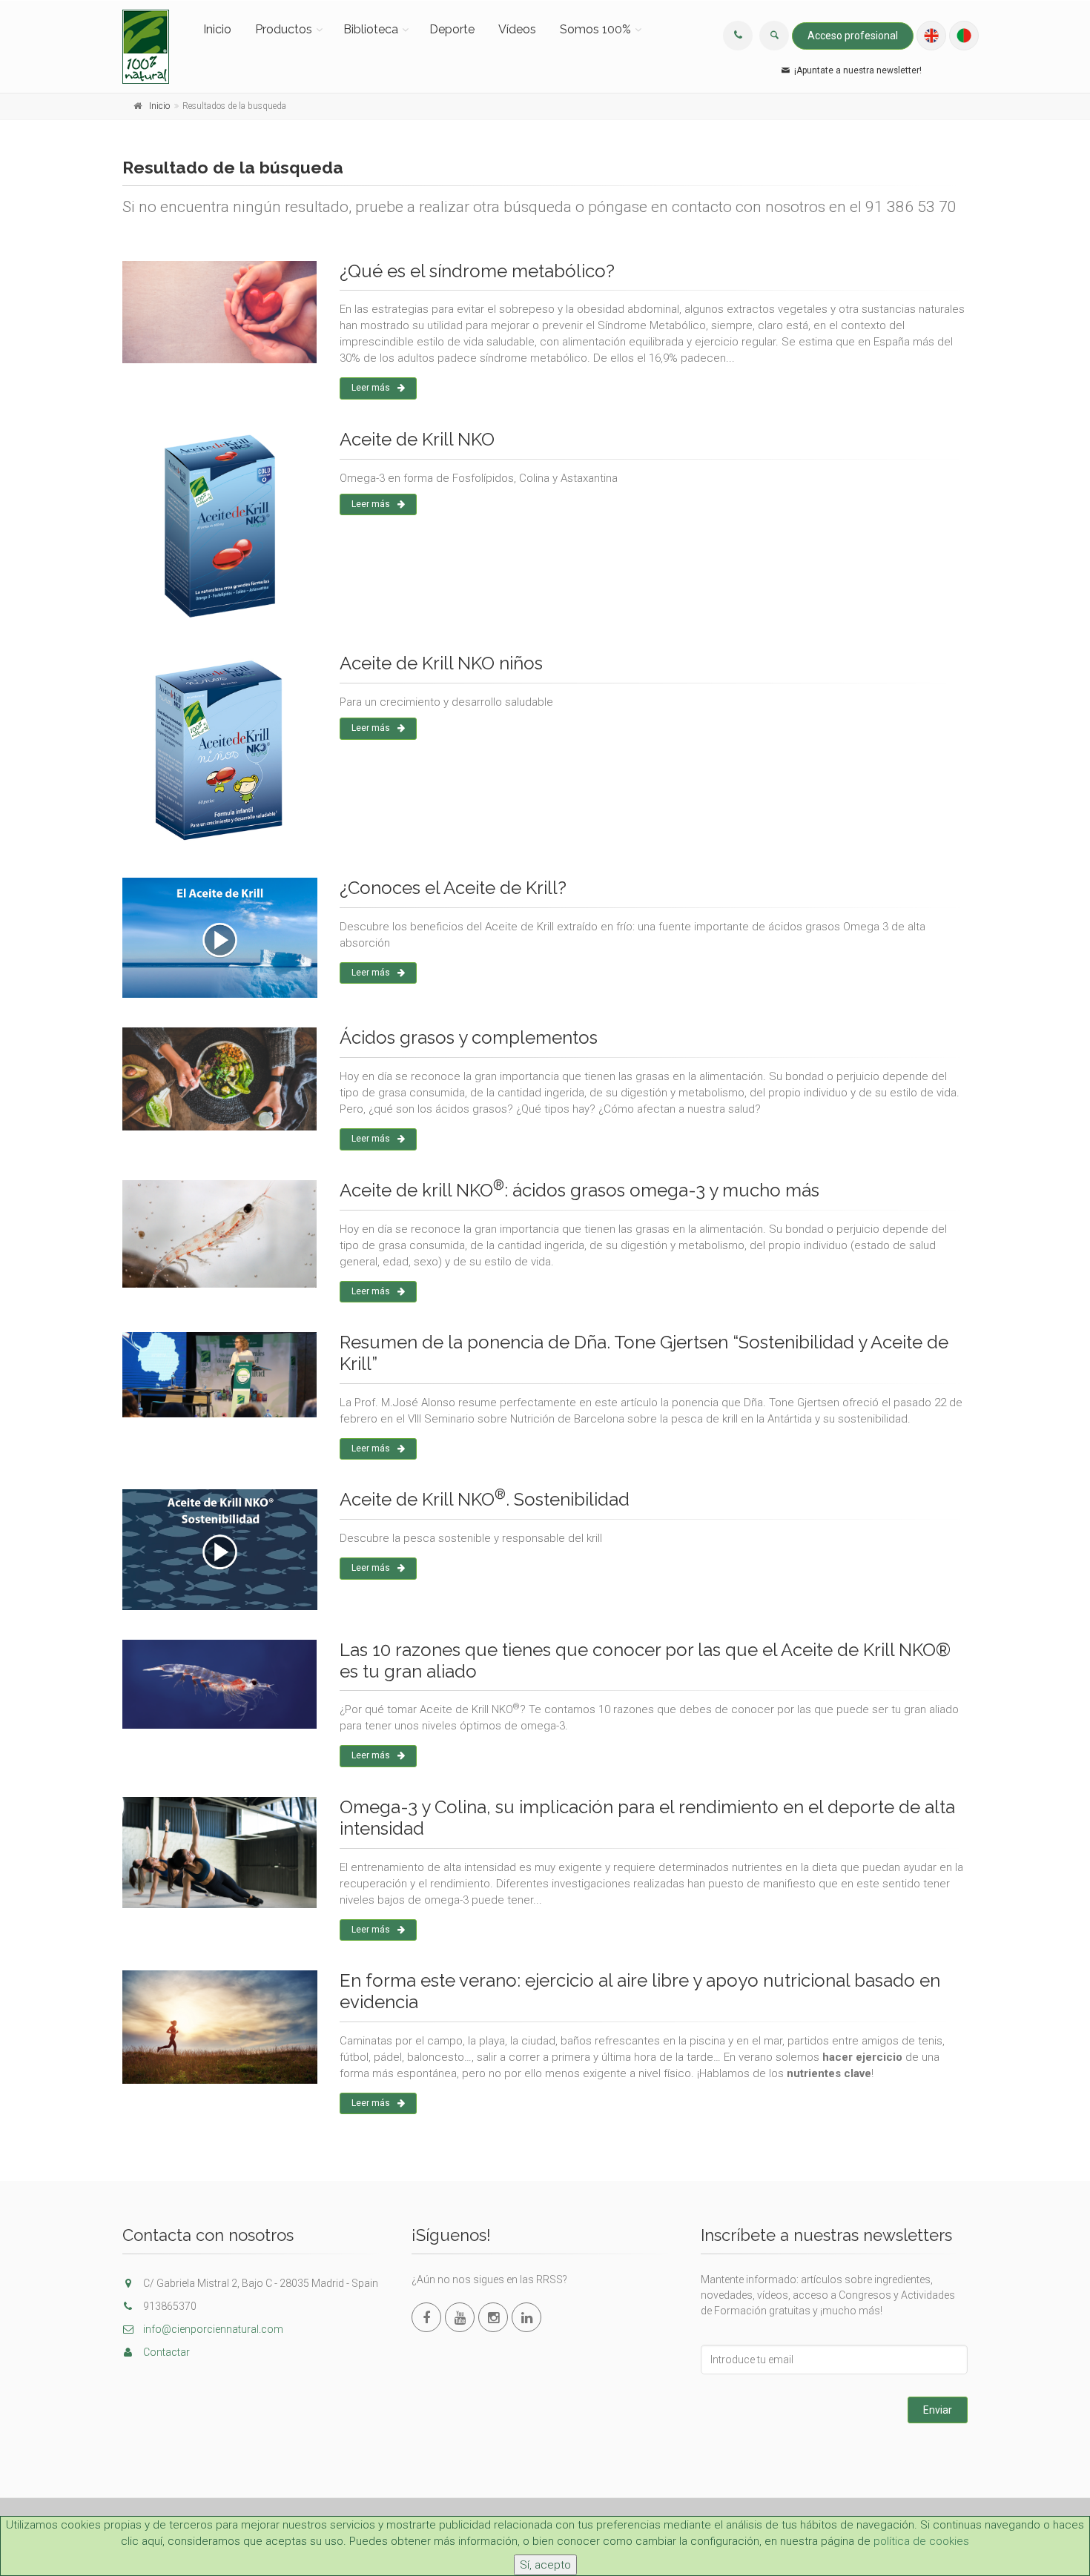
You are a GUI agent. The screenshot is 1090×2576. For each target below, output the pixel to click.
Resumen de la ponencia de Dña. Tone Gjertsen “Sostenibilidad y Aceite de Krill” (644, 1353)
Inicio (217, 29)
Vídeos (517, 29)
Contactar (165, 2352)
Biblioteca (371, 29)
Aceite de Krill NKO (417, 439)
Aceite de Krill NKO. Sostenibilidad (485, 1499)
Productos (284, 29)
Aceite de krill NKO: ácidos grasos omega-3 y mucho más (579, 1190)
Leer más (371, 388)
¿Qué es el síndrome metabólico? (477, 271)
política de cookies (921, 2541)
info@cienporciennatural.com (212, 2329)
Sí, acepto (545, 2565)
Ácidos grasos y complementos (469, 1037)
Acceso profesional (853, 36)
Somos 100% (595, 29)
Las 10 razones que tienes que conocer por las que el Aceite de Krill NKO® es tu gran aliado (645, 1661)
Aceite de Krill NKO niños (441, 663)
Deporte (452, 29)
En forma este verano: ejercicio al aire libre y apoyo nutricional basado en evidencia (640, 1991)
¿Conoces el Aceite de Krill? (453, 888)
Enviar (938, 2410)
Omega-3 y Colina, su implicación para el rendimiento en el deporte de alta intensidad (647, 1818)
